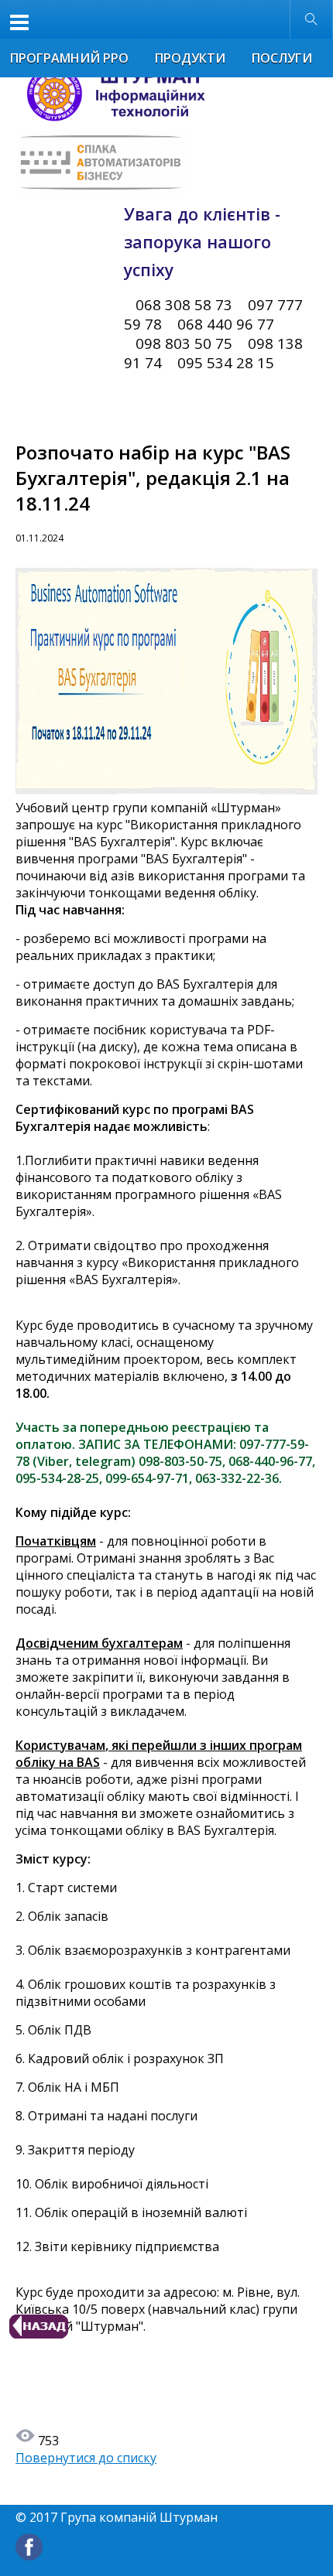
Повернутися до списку (86, 2458)
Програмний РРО (69, 58)
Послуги (282, 58)
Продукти (190, 58)
